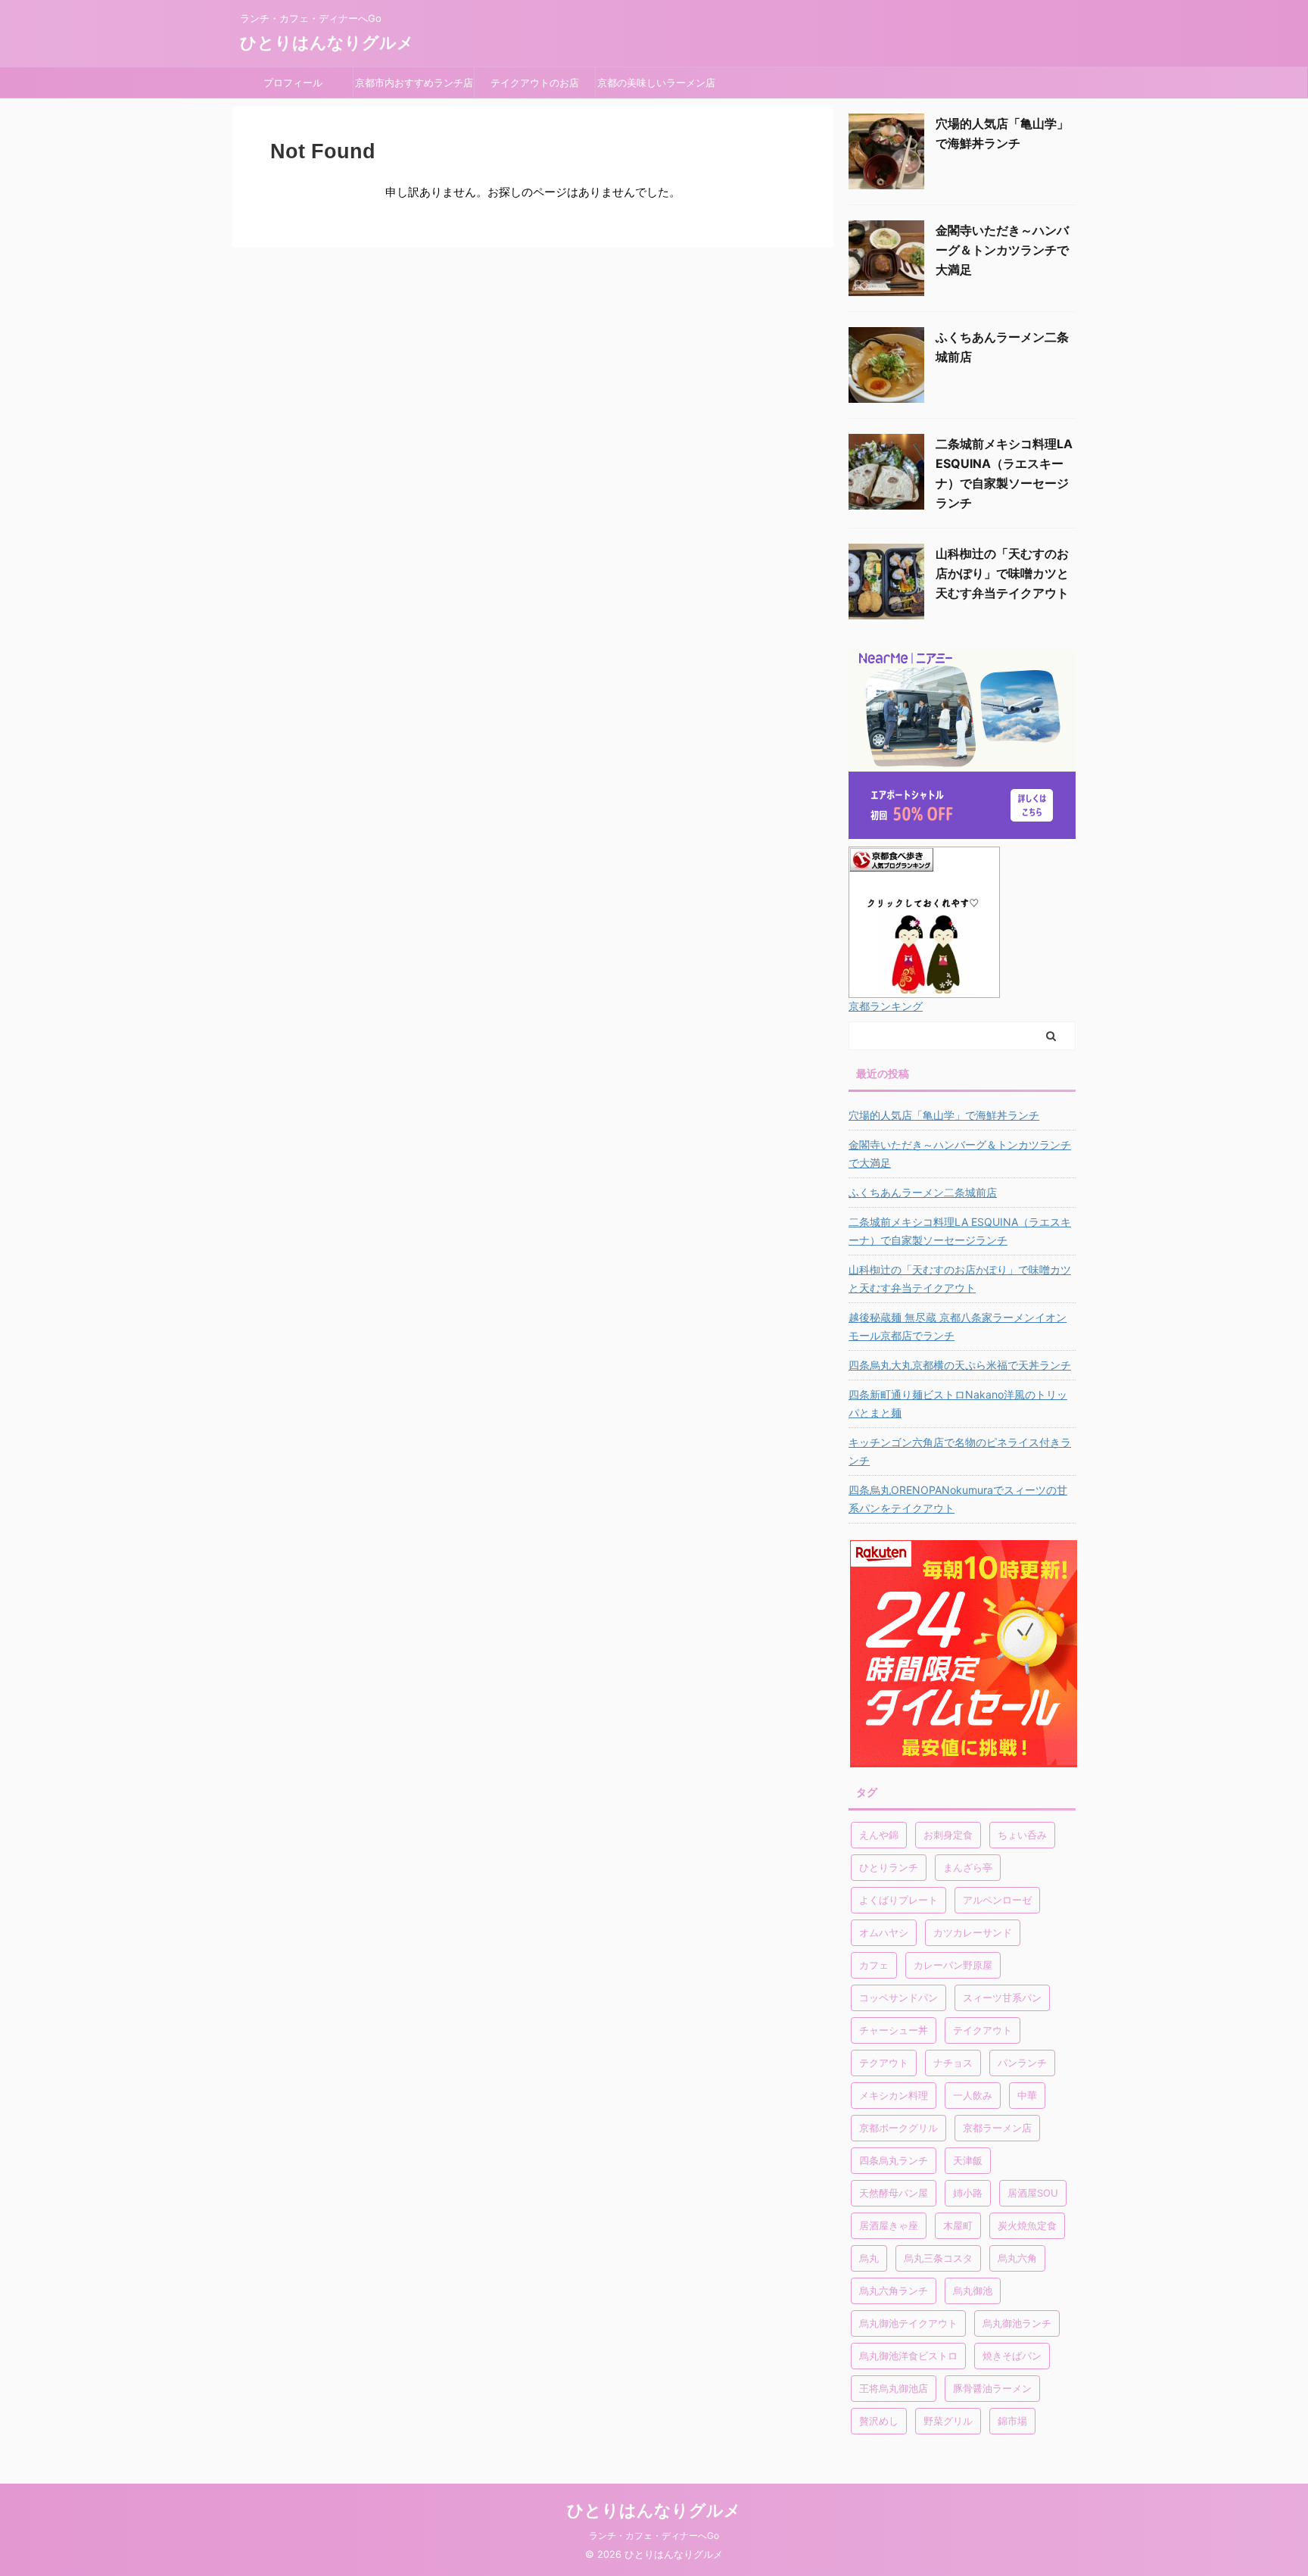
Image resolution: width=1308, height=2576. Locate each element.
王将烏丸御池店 (894, 2388)
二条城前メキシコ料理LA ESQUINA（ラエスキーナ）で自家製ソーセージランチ (960, 1231)
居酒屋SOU (1033, 2193)
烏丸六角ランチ (894, 2291)
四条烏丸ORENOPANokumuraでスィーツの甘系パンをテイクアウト (958, 1499)
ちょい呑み (1022, 1835)
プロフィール (298, 83)
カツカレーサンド (973, 1932)
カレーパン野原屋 (953, 1965)
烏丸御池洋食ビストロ (908, 2356)
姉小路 (968, 2193)
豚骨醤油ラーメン (992, 2388)
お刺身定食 (948, 1835)
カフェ (874, 1965)
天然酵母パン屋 (894, 2193)
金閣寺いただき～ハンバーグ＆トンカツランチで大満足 (1002, 250)
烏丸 (869, 2258)
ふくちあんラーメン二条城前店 (923, 1192)
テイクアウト (983, 2030)
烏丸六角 (1017, 2258)
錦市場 (1012, 2421)
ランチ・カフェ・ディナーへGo (654, 2535)
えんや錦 (879, 1835)
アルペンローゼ (997, 1900)
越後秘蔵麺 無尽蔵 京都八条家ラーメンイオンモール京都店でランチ (958, 1326)
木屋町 (958, 2225)
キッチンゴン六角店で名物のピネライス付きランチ (960, 1451)
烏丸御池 (973, 2291)
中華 (1027, 2095)
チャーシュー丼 (894, 2030)
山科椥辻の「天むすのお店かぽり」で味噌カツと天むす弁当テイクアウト (1002, 573)
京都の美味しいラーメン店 (656, 83)
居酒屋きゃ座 (889, 2225)
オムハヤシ (884, 1932)
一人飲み (973, 2095)
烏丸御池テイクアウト (908, 2323)
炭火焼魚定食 (1027, 2225)
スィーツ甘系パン (1002, 1997)
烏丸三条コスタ (938, 2258)
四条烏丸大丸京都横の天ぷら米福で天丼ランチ (960, 1365)
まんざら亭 (968, 1867)
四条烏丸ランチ (894, 2160)
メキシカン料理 (894, 2095)
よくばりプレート (898, 1900)
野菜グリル (948, 2421)
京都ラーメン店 (997, 2128)
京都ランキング (886, 1006)
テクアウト (884, 2063)
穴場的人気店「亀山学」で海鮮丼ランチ (944, 1115)
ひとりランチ (889, 1867)
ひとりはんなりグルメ (327, 42)
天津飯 (968, 2160)
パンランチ (1022, 2063)
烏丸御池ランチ (1017, 2323)
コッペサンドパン (898, 1997)
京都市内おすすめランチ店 (414, 83)
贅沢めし (879, 2421)
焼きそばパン (1012, 2356)
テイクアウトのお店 (535, 83)
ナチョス (953, 2063)
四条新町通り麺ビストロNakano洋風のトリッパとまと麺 (958, 1403)
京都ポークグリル (898, 2128)
